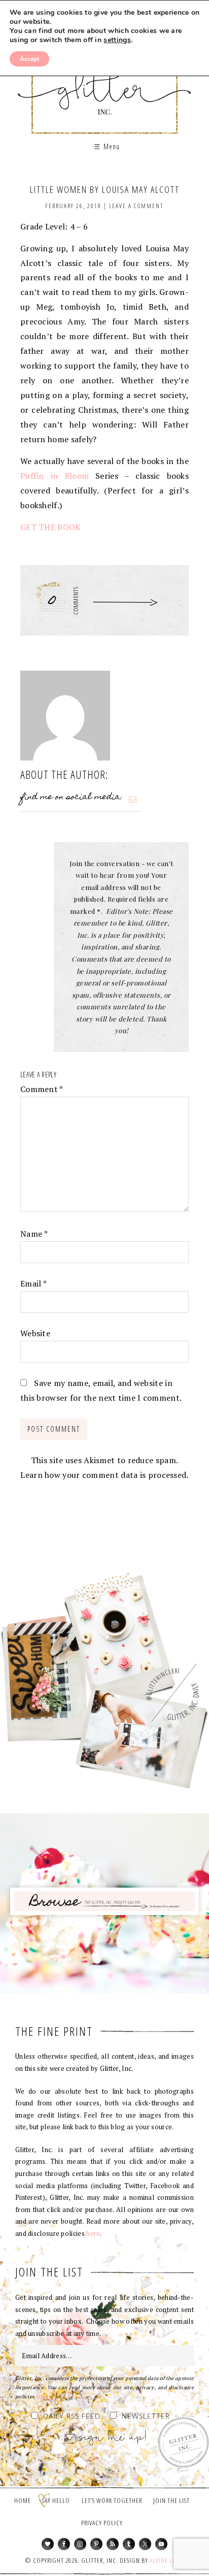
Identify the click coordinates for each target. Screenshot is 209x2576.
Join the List (171, 2500)
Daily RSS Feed (72, 2417)
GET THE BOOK (51, 527)
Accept (29, 59)
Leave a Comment (136, 206)
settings (117, 40)
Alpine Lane (166, 2560)
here (93, 2233)
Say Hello (56, 2500)
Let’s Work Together (112, 2500)
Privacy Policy (102, 2523)
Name (34, 1234)
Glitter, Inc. (105, 83)
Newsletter (146, 2417)
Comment (42, 1089)
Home (23, 2500)
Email (33, 1283)
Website (35, 1333)
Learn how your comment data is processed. (104, 1475)
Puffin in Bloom (55, 476)
